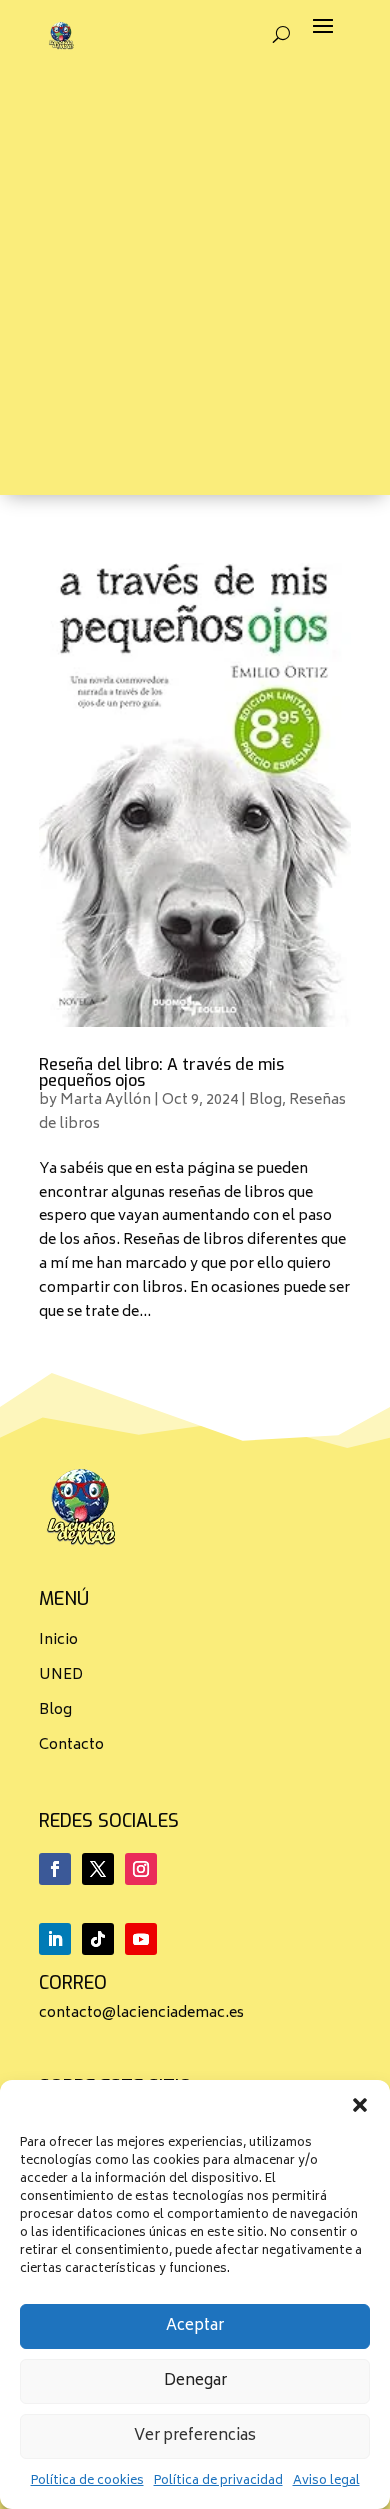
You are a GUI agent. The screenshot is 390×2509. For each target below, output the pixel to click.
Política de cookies (87, 2481)
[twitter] (98, 1869)
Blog (265, 1100)
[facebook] (55, 1869)
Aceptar (195, 2326)
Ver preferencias (195, 2436)
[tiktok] (98, 1939)
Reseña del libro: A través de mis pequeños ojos (161, 1072)
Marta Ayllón (105, 1100)
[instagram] (141, 1869)
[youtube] (141, 1939)
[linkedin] (55, 1939)
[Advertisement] (195, 300)
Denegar (195, 2381)
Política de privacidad (218, 2481)
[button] (360, 2105)
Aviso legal (326, 2481)
